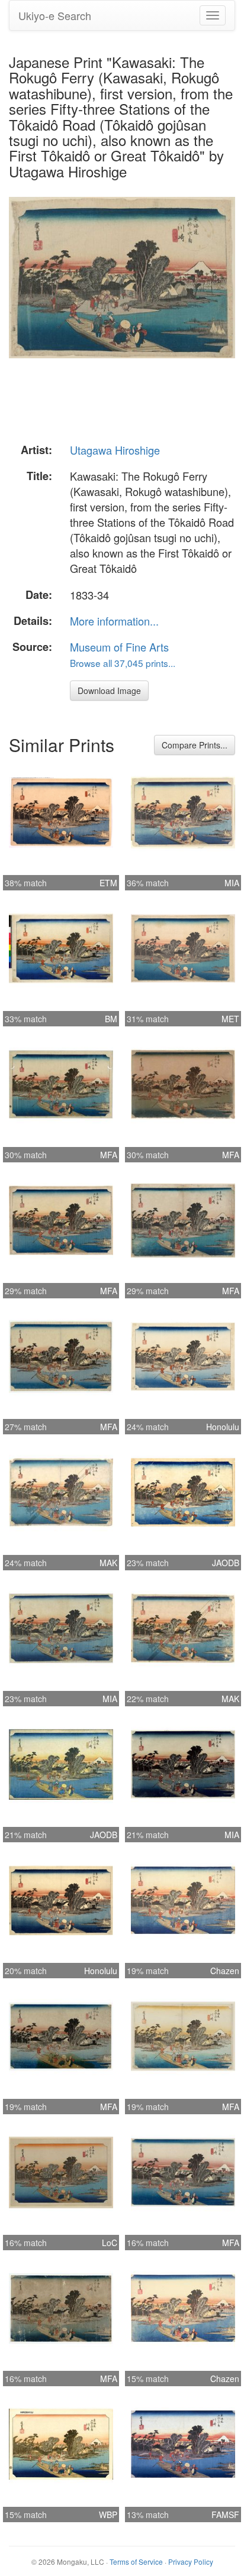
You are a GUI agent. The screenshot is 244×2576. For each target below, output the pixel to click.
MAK (108, 1563)
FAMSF (225, 2515)
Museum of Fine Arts (119, 647)
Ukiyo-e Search (55, 15)
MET (230, 1019)
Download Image (109, 691)
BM (111, 1019)
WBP (108, 2515)
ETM (108, 883)
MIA (232, 883)
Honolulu (223, 1427)
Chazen (225, 1971)
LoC (110, 2243)
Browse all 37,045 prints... (123, 663)
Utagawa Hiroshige (115, 450)
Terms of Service (136, 2562)
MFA (109, 1155)
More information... (114, 621)
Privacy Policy (191, 2562)
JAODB (226, 1563)
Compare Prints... (195, 745)
